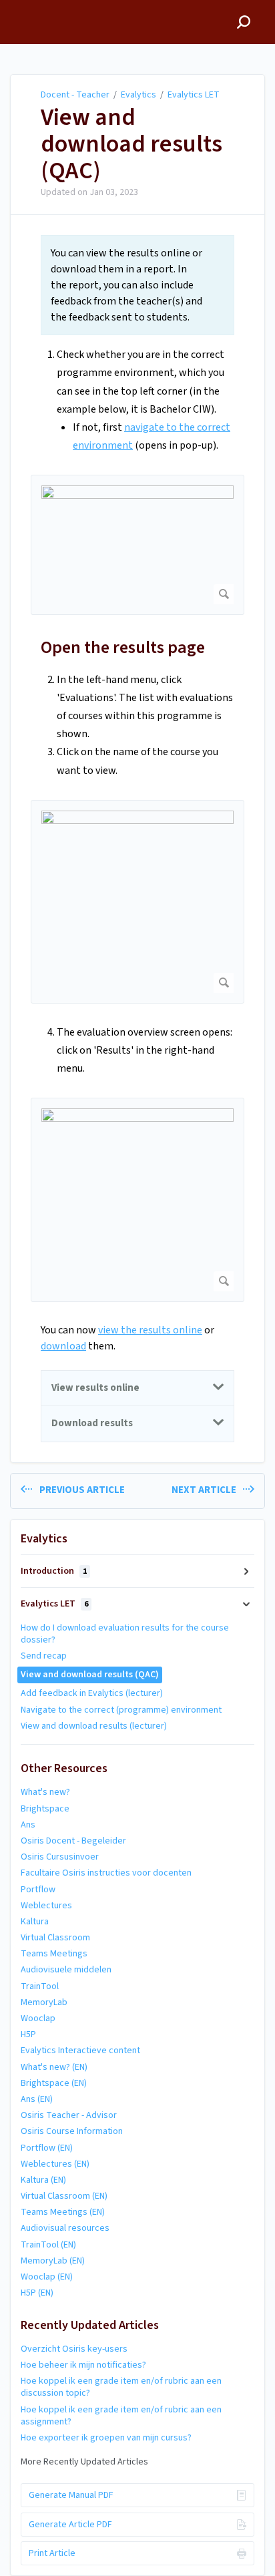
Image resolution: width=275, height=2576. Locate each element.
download (63, 1346)
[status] (137, 285)
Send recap (44, 1656)
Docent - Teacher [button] (51, 7)
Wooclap (38, 2018)
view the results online (150, 1330)
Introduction (54, 1571)
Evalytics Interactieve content (80, 2051)
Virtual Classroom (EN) (64, 2196)
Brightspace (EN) (54, 2083)
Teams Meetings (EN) (63, 2212)
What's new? (45, 1792)
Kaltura (35, 1922)
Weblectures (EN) (55, 2164)
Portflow (38, 1890)
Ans (28, 1825)
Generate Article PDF (70, 2525)
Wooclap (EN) (47, 2277)
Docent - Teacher (75, 95)
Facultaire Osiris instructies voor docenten (106, 1873)
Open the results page (123, 647)
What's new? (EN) (54, 2067)
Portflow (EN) (47, 2148)
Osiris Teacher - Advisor (69, 2115)
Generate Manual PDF (71, 2495)
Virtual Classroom (55, 1938)
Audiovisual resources (65, 2228)
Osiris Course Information (72, 2131)
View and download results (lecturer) (94, 1726)
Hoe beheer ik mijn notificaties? (83, 2365)
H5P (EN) (37, 2293)
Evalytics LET (194, 95)
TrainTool (40, 1986)
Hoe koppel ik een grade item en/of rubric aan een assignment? (121, 2416)
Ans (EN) (37, 2099)
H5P (28, 2034)
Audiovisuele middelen (66, 1970)
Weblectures (46, 1906)
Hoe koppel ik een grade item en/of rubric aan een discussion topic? (121, 2387)
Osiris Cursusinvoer (60, 1857)
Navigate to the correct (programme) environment (121, 1710)
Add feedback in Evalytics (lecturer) (92, 1693)
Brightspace (45, 1809)
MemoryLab (44, 2002)
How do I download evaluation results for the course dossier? (125, 1634)
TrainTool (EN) (48, 2245)
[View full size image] (137, 545)
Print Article (52, 2553)
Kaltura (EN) (43, 2180)
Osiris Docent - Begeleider (73, 1841)
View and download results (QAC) (131, 144)
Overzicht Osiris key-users (74, 2349)
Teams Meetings (54, 1954)
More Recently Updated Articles (84, 2462)
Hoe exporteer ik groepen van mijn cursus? (106, 2438)
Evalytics (139, 95)
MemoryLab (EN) (53, 2261)
